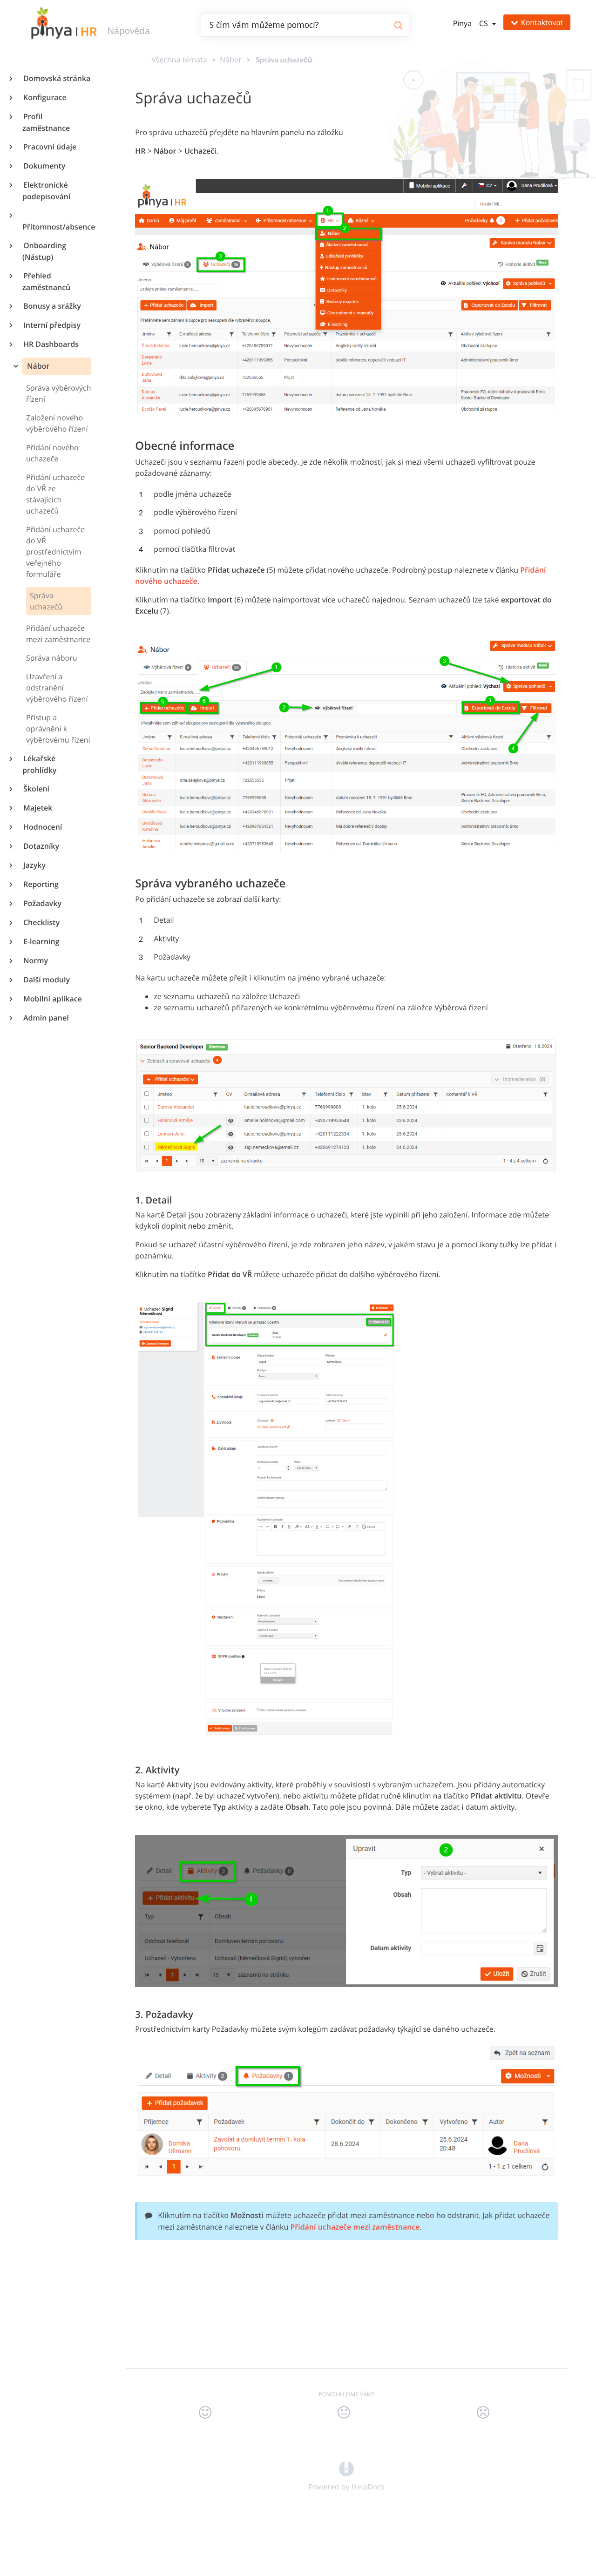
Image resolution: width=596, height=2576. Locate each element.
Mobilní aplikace (52, 999)
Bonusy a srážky (52, 306)
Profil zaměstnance (46, 122)
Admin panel (46, 1018)
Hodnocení (42, 827)
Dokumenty (44, 166)
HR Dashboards (51, 344)
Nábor (37, 366)
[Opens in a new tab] (346, 2468)
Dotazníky (41, 846)
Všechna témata (179, 60)
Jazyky (34, 865)
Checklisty (41, 922)
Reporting (41, 884)
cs (484, 23)
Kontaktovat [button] (542, 22)
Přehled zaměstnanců (46, 281)
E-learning (41, 941)
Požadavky (42, 903)
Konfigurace (44, 97)
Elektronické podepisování (46, 191)
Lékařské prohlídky (39, 764)
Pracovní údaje (49, 147)
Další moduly (46, 980)
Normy (35, 960)
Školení (36, 789)
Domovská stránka (56, 78)
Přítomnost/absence (57, 227)
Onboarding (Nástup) (44, 251)
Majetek (37, 808)
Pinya (462, 23)
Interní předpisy (51, 325)
